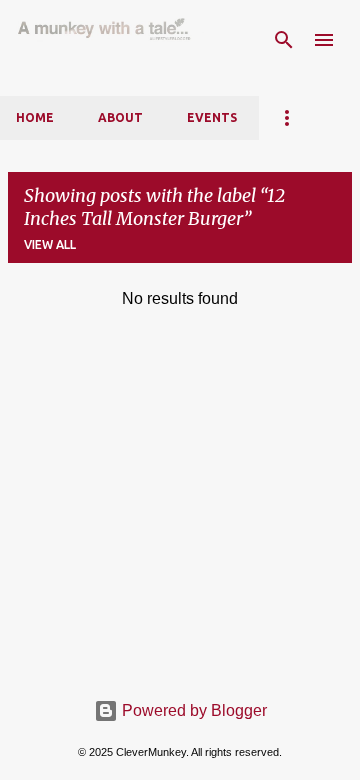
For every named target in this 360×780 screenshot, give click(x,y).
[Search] (284, 40)
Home (35, 117)
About (120, 117)
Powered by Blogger (192, 710)
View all (50, 244)
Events (212, 117)
